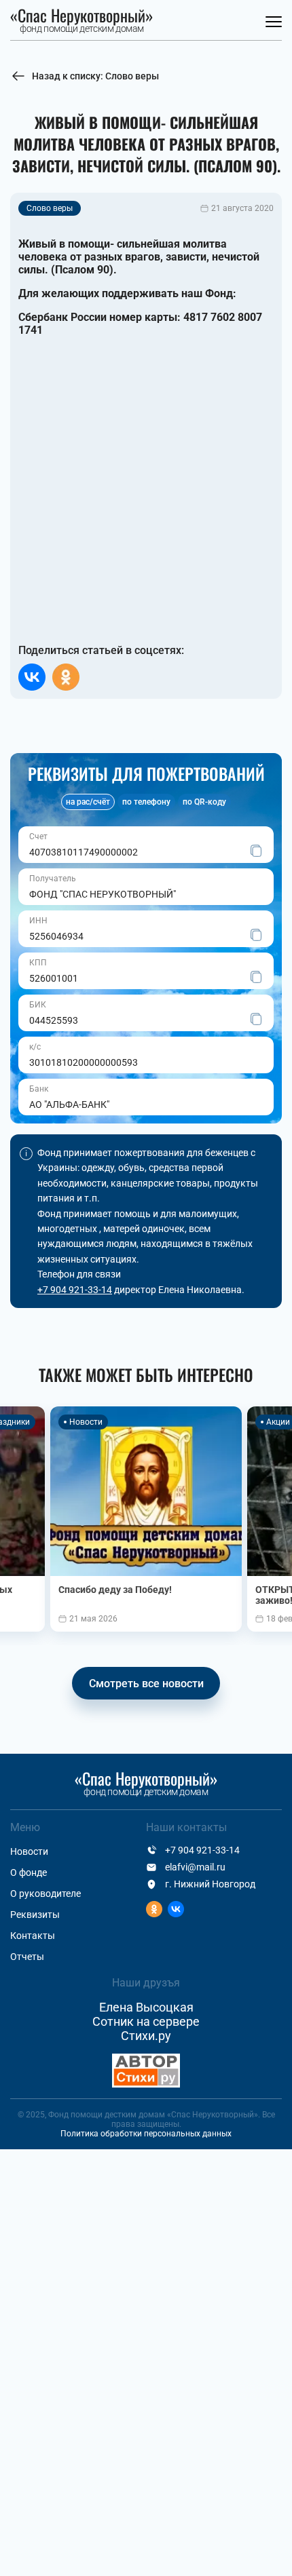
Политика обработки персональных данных (146, 2134)
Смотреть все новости (146, 1684)
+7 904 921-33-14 (75, 1290)
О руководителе (45, 1893)
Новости (29, 1851)
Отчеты (27, 1957)
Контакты (33, 1936)
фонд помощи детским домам (82, 21)
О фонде (29, 1872)
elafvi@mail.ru (195, 1867)
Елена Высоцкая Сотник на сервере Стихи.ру (146, 2021)
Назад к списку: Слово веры (95, 76)
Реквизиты (35, 1915)
